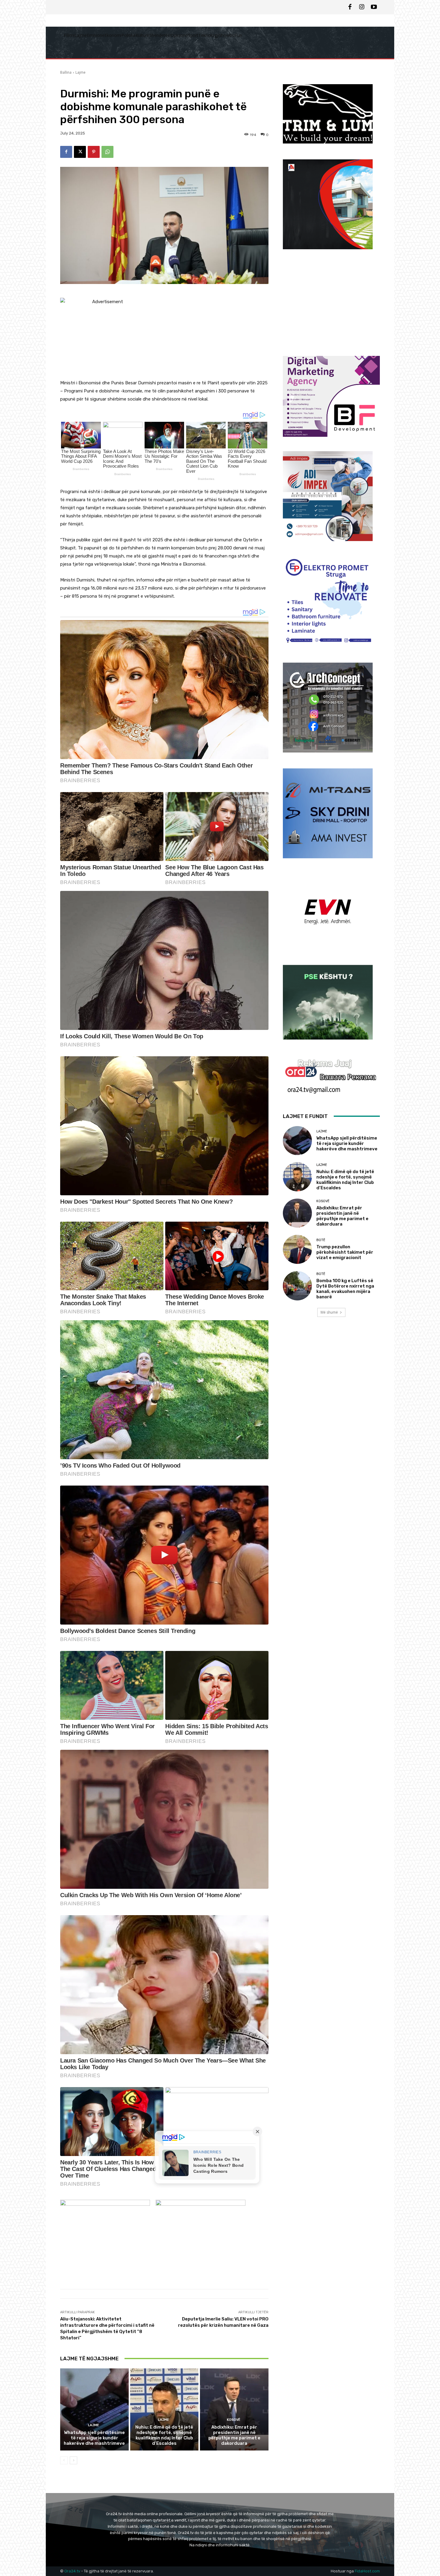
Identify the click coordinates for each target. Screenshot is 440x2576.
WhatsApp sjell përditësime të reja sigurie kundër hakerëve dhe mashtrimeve (94, 2438)
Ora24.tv (73, 2571)
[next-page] (73, 2460)
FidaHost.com (367, 2571)
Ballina (66, 72)
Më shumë (329, 1312)
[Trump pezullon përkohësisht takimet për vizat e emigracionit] (297, 1249)
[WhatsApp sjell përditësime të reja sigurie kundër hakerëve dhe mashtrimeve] (94, 2409)
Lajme (81, 72)
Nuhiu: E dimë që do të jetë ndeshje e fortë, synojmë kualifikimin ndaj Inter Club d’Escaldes (164, 2435)
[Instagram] (362, 7)
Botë (321, 1240)
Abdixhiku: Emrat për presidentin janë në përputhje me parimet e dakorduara (234, 2435)
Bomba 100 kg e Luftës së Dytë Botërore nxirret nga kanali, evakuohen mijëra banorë (345, 1289)
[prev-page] (64, 2460)
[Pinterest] (94, 152)
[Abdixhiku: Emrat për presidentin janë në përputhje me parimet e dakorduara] (234, 2409)
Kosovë (234, 2420)
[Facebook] (350, 7)
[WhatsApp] (107, 152)
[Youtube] (374, 7)
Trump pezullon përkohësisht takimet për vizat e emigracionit (345, 1252)
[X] (80, 152)
